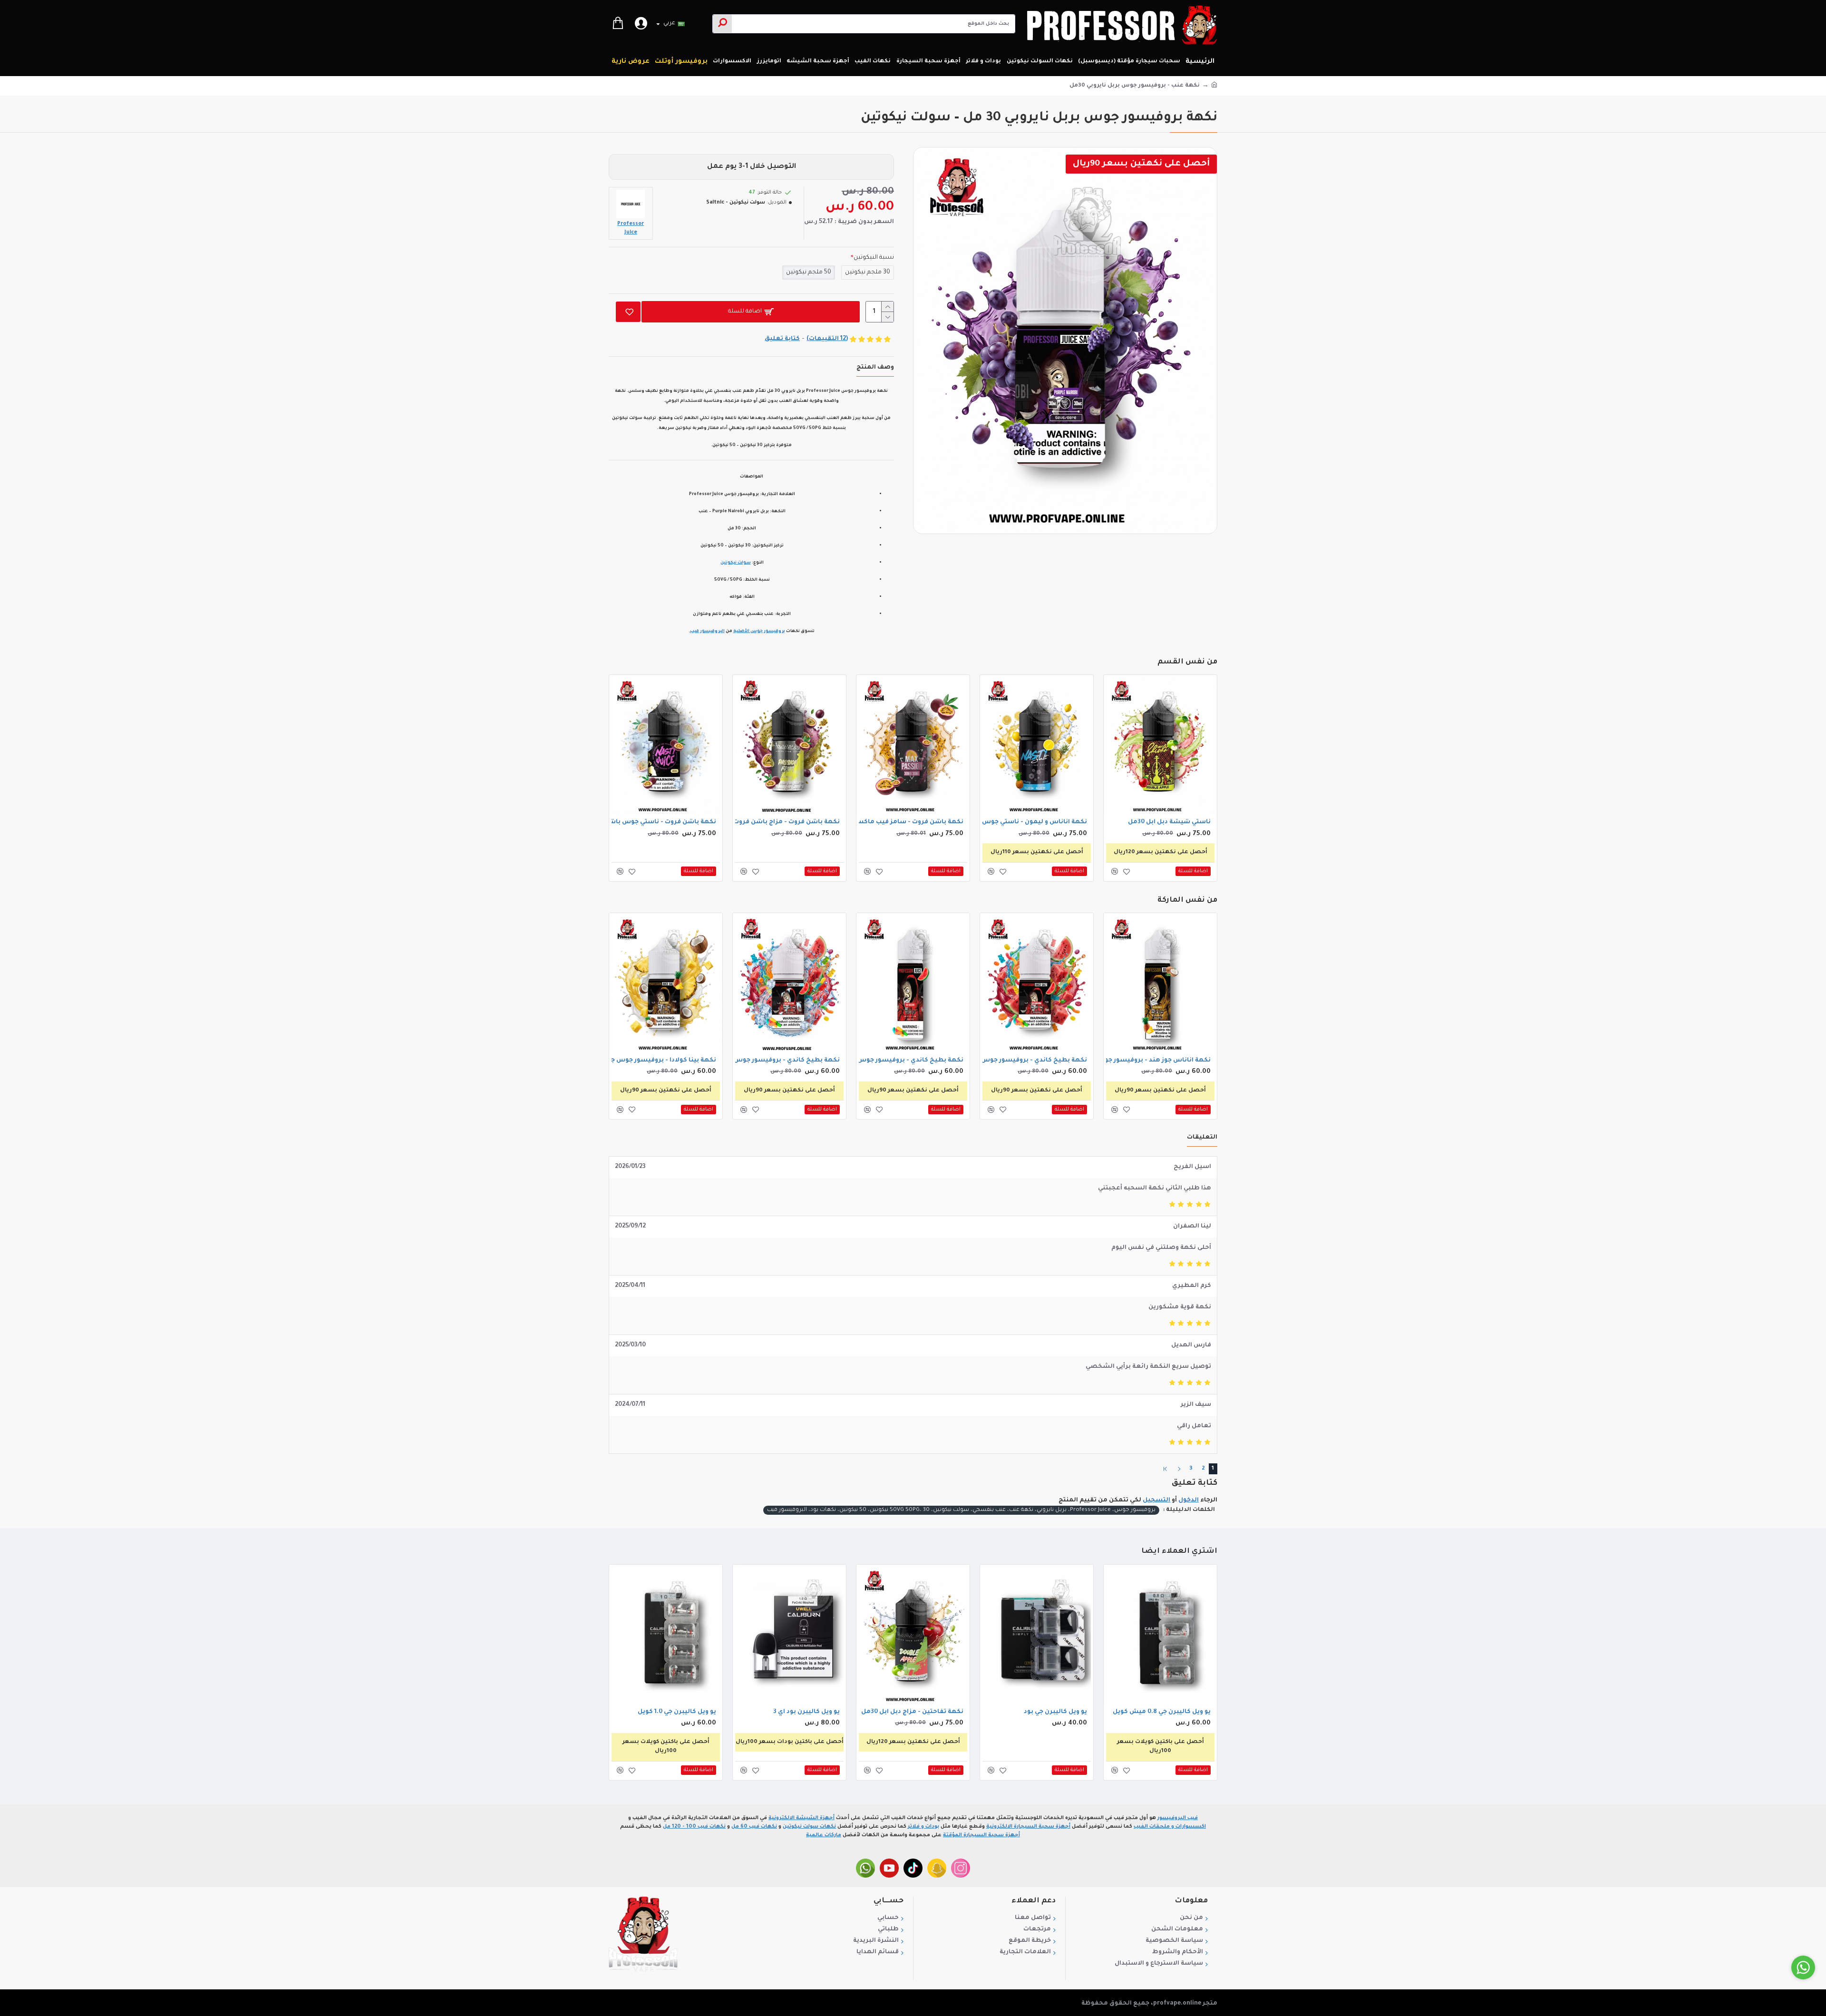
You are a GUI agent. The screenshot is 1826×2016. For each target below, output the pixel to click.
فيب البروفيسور (1178, 1818)
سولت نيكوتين (736, 563)
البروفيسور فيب (707, 632)
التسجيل (1156, 1500)
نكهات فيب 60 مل (754, 1827)
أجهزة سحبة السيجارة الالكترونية (1028, 1827)
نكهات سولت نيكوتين (809, 1827)
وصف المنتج (875, 368)
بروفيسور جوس (768, 632)
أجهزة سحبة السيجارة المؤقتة (981, 1835)
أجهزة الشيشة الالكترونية (801, 1818)
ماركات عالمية (824, 1835)
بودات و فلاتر (923, 1827)
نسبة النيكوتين (874, 258)
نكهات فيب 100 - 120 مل (694, 1827)
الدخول (1189, 1500)
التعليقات (1202, 1138)
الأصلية (742, 632)
